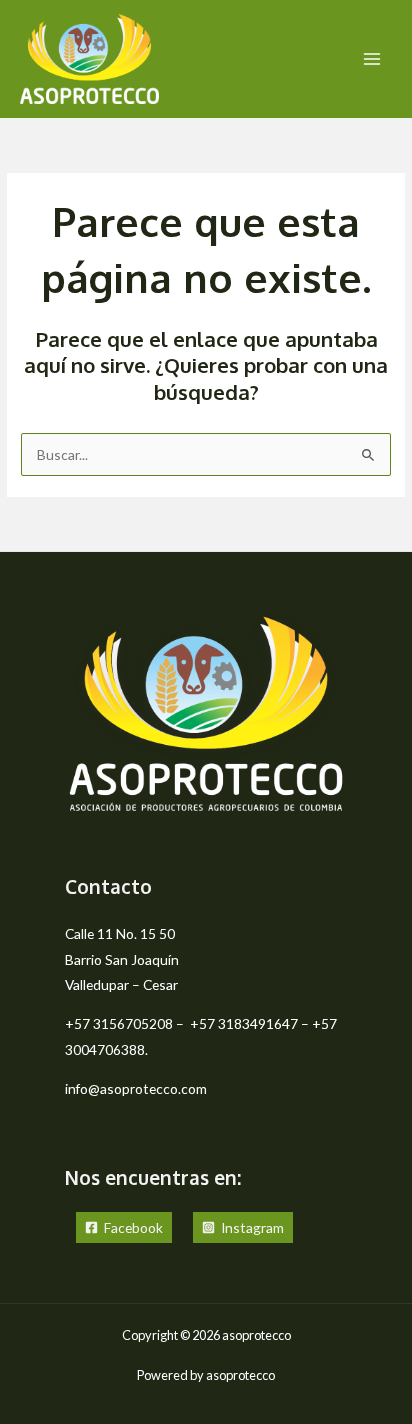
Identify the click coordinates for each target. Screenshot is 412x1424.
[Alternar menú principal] (372, 59)
